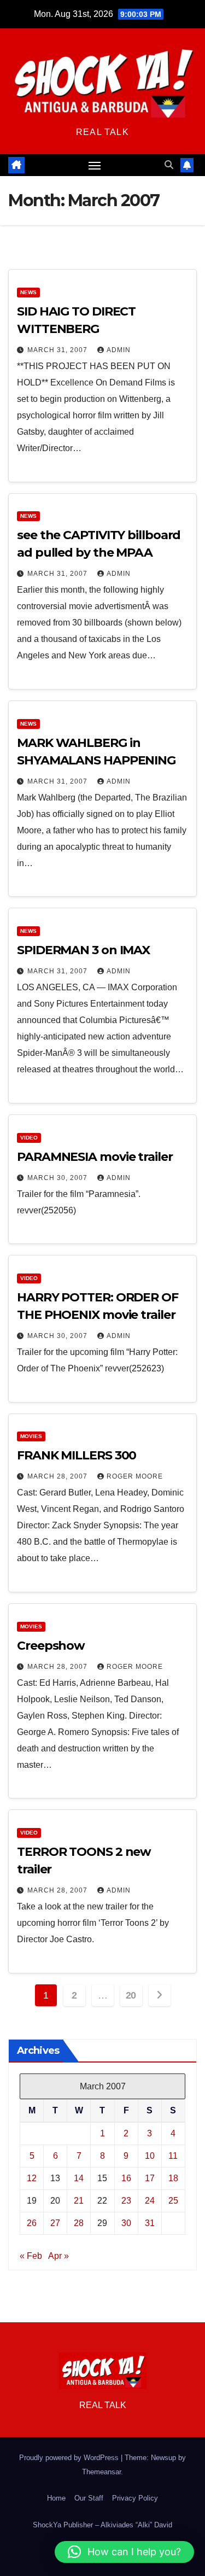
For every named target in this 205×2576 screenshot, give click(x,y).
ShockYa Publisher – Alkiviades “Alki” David (102, 2525)
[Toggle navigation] (95, 165)
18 (173, 2178)
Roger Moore (135, 1476)
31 (150, 2223)
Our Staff (89, 2498)
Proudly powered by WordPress (70, 2458)
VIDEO (29, 1138)
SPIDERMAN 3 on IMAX (83, 950)
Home (56, 2498)
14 (79, 2178)
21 (79, 2201)
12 (32, 2178)
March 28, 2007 (58, 1476)
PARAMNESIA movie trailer (95, 1157)
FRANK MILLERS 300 (77, 1455)
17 (150, 2178)
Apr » (58, 2256)
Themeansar (101, 2472)
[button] (169, 165)
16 (126, 2178)
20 (131, 1995)
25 (173, 2201)
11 (173, 2156)
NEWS (28, 292)
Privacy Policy (135, 2498)
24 (150, 2201)
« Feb (31, 2256)
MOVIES (31, 1436)
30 (126, 2223)
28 (79, 2223)
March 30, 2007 (58, 1178)
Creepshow (51, 1646)
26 (32, 2223)
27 (55, 2223)
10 (150, 2156)
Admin (119, 350)
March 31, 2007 (58, 350)
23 (126, 2201)
